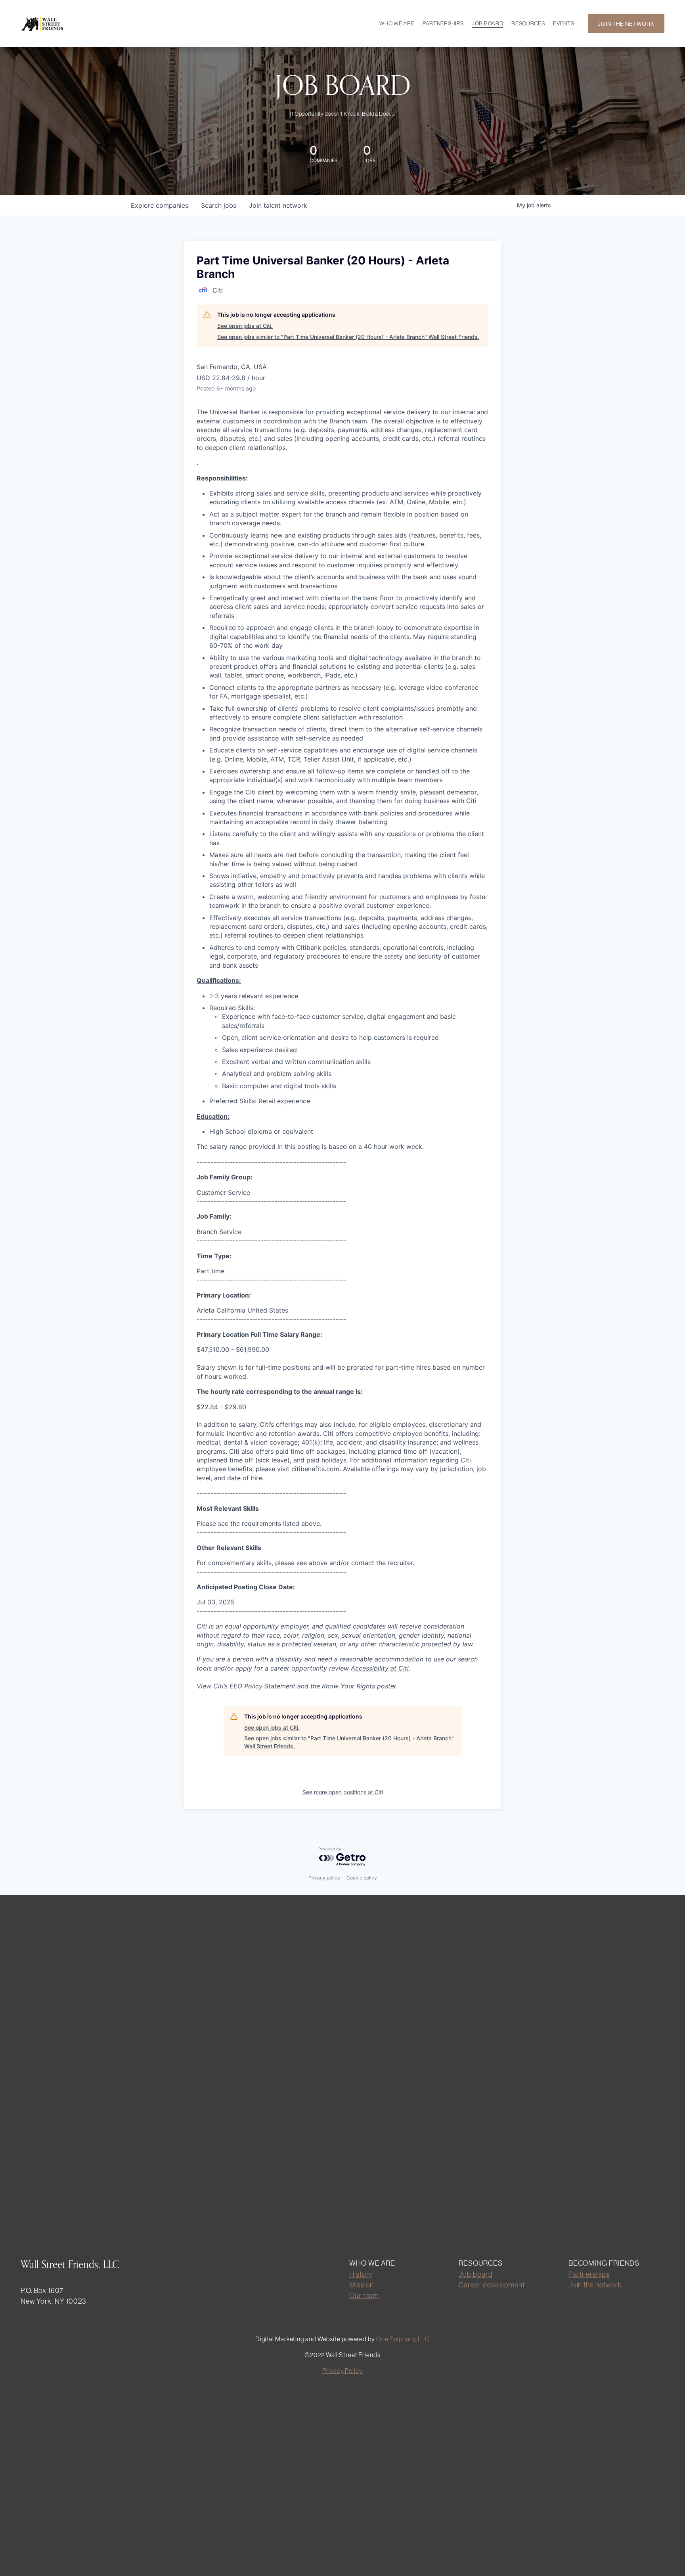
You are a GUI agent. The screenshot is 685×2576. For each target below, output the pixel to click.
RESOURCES (528, 23)
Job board (475, 2274)
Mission (362, 2285)
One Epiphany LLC (403, 2339)
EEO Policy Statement (262, 1686)
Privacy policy (324, 1878)
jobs (219, 205)
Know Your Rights (347, 1686)
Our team (364, 2296)
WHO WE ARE (397, 23)
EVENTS (563, 23)
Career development (492, 2285)
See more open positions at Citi (343, 1792)
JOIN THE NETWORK (626, 24)
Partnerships (589, 2274)
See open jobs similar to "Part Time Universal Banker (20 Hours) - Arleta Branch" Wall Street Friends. (348, 337)
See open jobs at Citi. (245, 326)
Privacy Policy (342, 2371)
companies (160, 205)
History (361, 2274)
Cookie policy (362, 1878)
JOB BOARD (487, 23)
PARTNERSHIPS (443, 23)
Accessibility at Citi (380, 1668)
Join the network (595, 2285)
